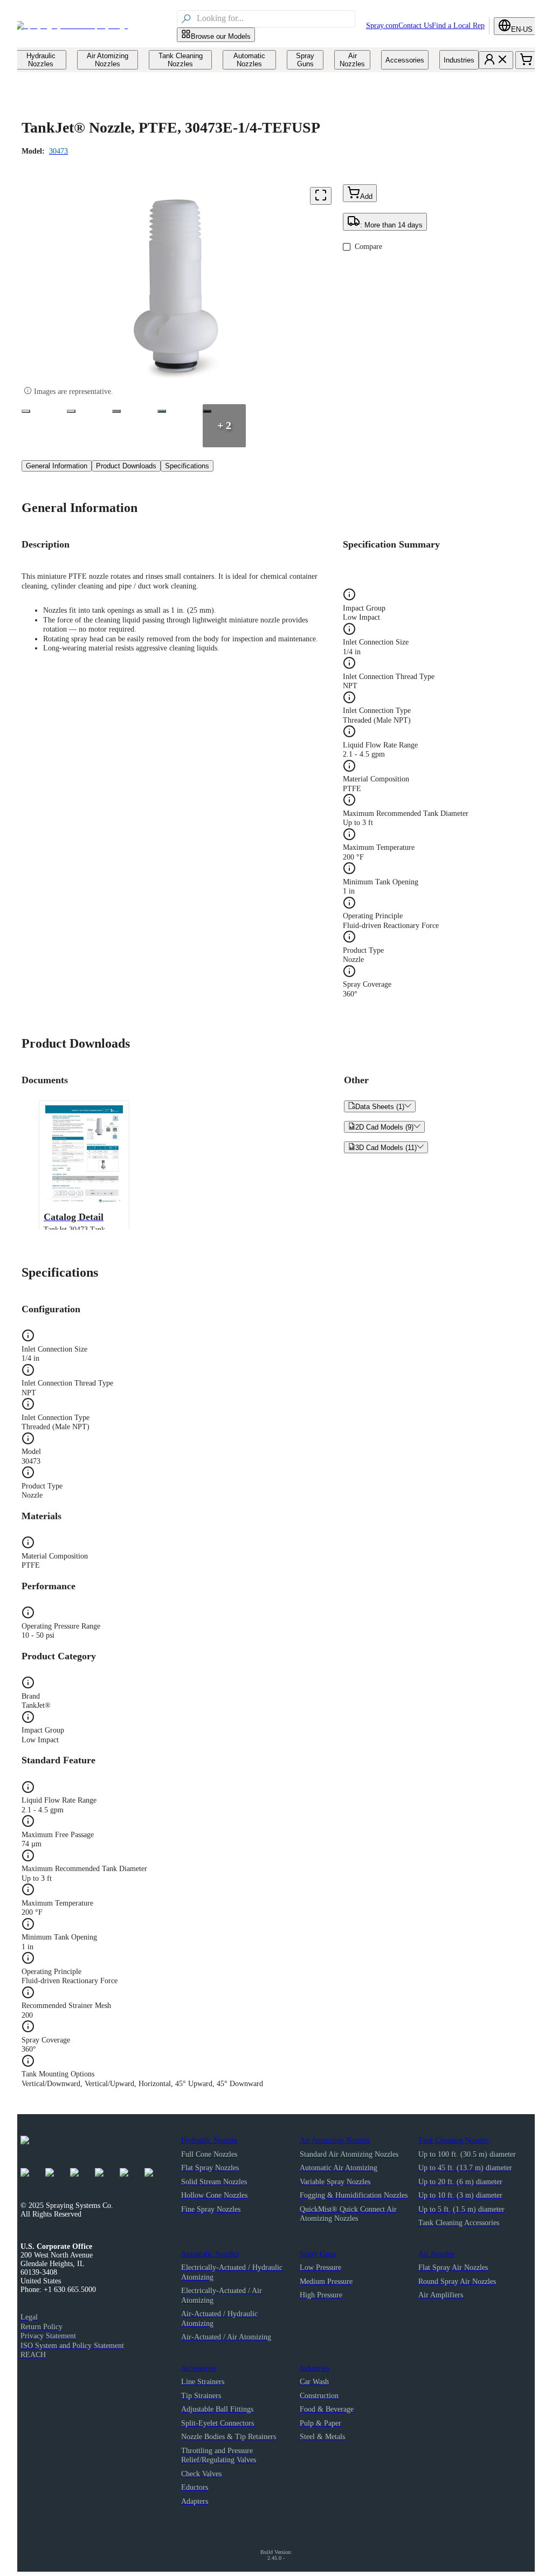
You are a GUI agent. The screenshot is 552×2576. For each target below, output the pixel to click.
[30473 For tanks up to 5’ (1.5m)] (26, 411)
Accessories (199, 2368)
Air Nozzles (436, 2254)
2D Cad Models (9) (384, 1127)
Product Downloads (126, 466)
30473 (58, 151)
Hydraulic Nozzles (209, 2140)
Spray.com (382, 26)
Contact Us (415, 26)
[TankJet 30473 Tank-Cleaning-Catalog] (162, 411)
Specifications (187, 466)
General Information (57, 466)
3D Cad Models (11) (386, 1147)
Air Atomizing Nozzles (335, 2140)
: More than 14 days (391, 225)
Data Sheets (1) (380, 1106)
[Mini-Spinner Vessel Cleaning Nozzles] (116, 411)
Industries (315, 2368)
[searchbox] (275, 19)
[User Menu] (496, 60)
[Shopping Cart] (526, 60)
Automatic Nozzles (210, 2254)
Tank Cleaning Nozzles (453, 2140)
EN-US (522, 29)
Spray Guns (318, 2254)
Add (366, 196)
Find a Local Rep (458, 26)
